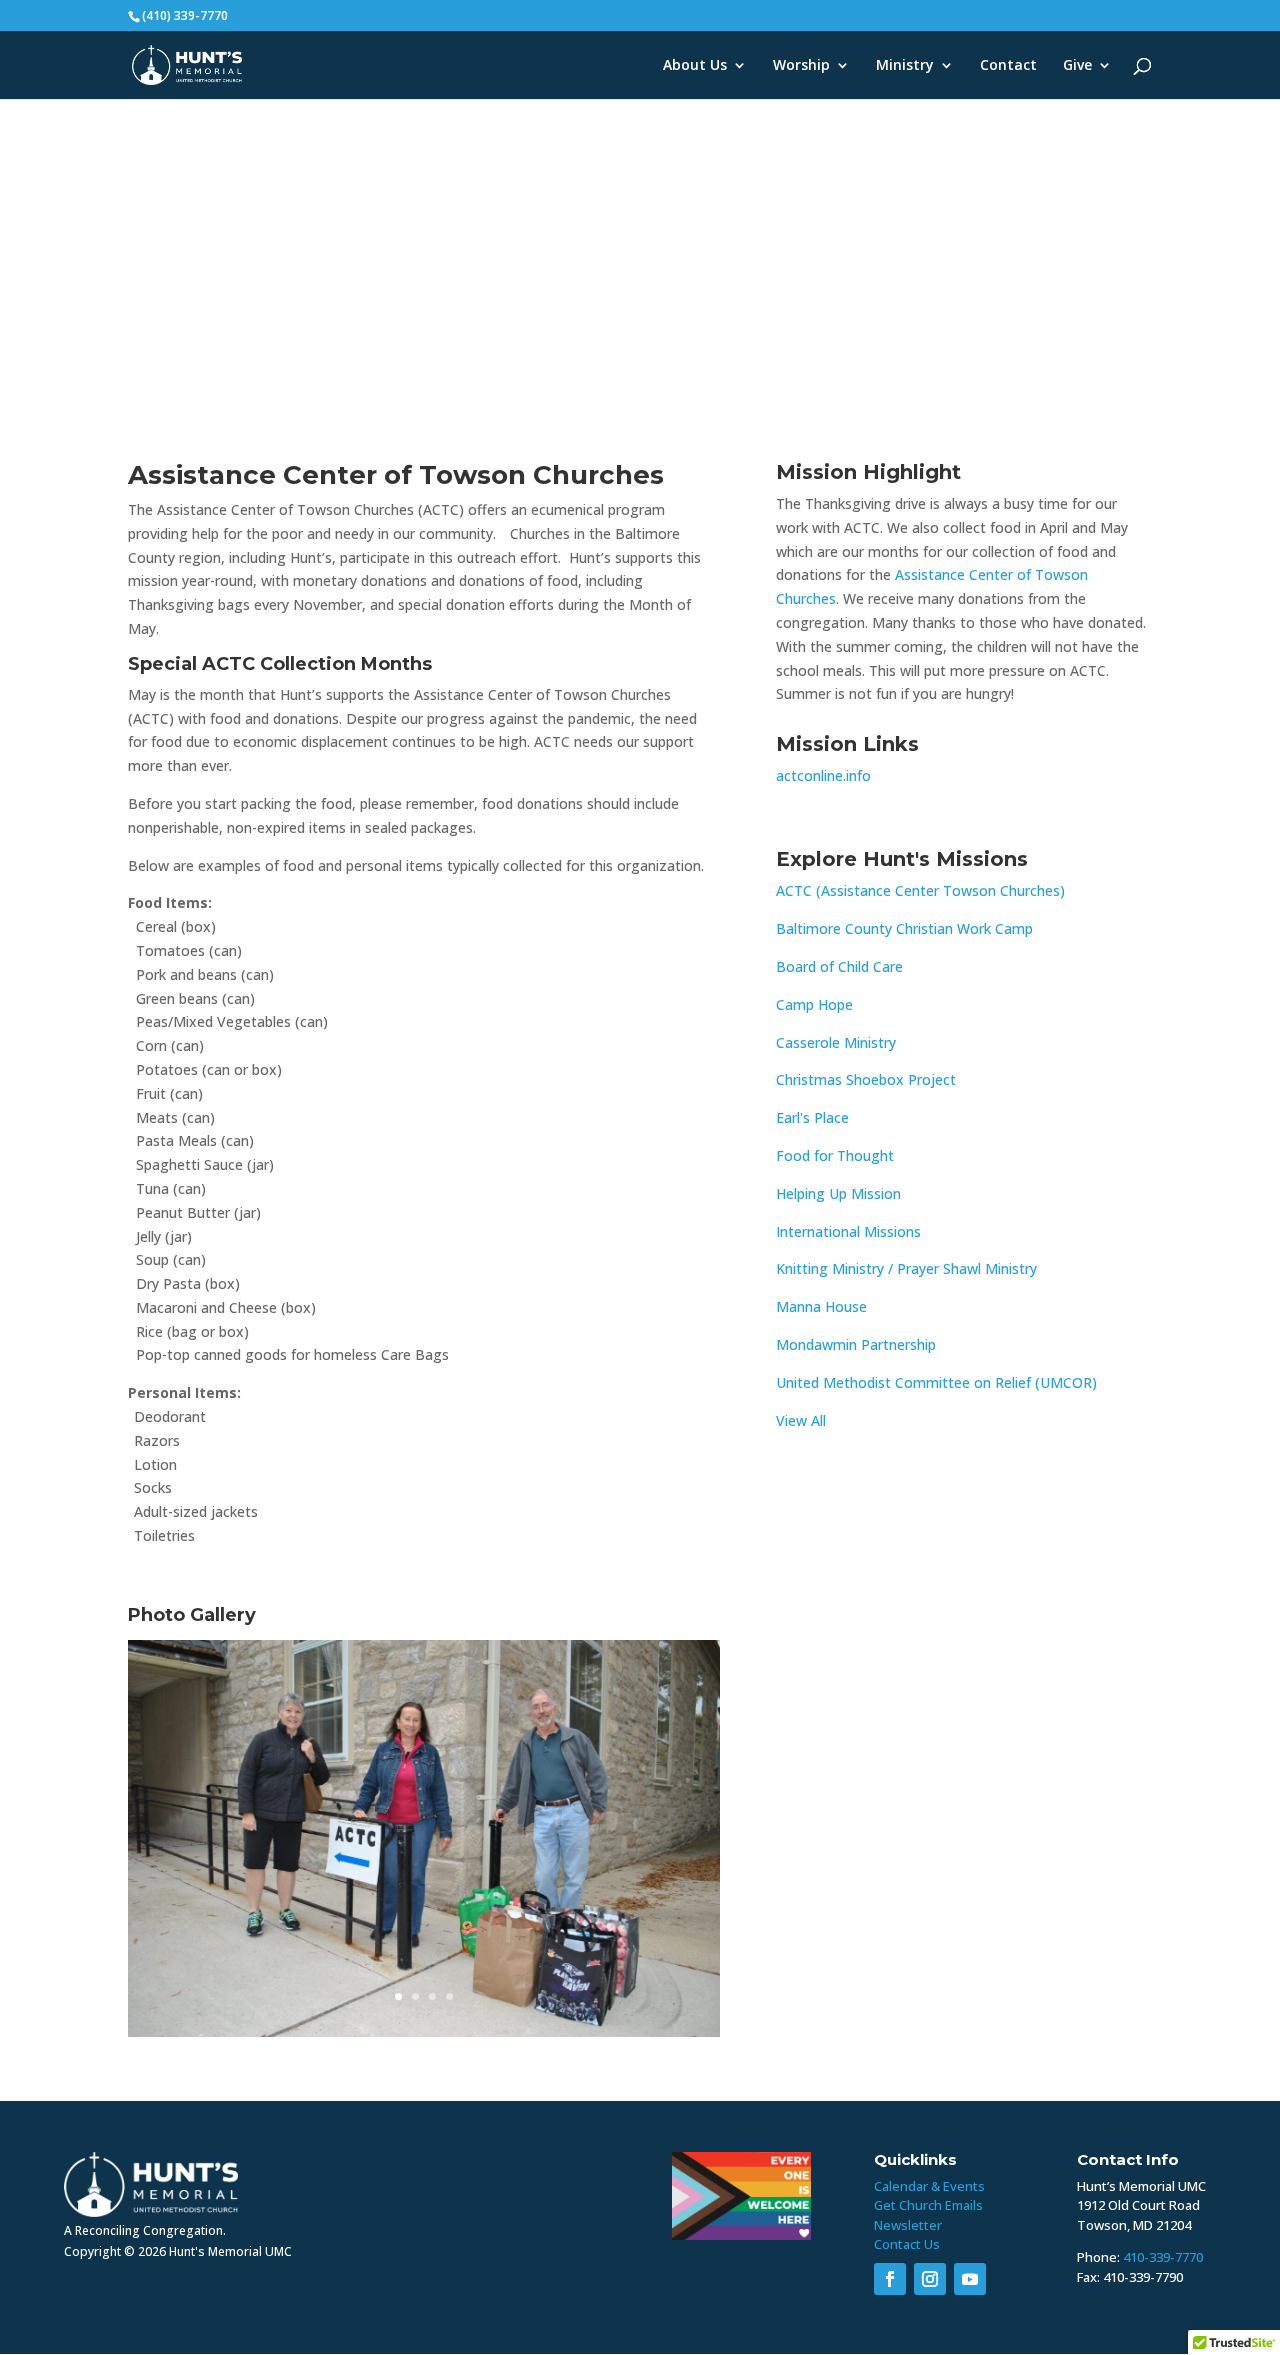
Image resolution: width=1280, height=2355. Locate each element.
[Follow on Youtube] (970, 2279)
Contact (1008, 66)
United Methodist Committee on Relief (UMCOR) (936, 1382)
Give (1077, 66)
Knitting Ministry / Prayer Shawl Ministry (906, 1268)
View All (801, 1420)
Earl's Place (812, 1117)
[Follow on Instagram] (930, 2279)
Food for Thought (835, 1155)
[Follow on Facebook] (890, 2279)
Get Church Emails (928, 2205)
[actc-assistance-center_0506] (424, 2036)
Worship (801, 66)
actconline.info (823, 775)
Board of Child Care (839, 966)
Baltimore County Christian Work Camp (904, 928)
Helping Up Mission (838, 1193)
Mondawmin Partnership (856, 1344)
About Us (695, 66)
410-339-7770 (1163, 2257)
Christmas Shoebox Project (866, 1079)
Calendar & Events (929, 2186)
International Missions (848, 1231)
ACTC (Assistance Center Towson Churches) (920, 890)
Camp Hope (814, 1004)
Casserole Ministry (836, 1042)
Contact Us (907, 2244)
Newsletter (908, 2225)
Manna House (821, 1306)
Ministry (905, 66)
